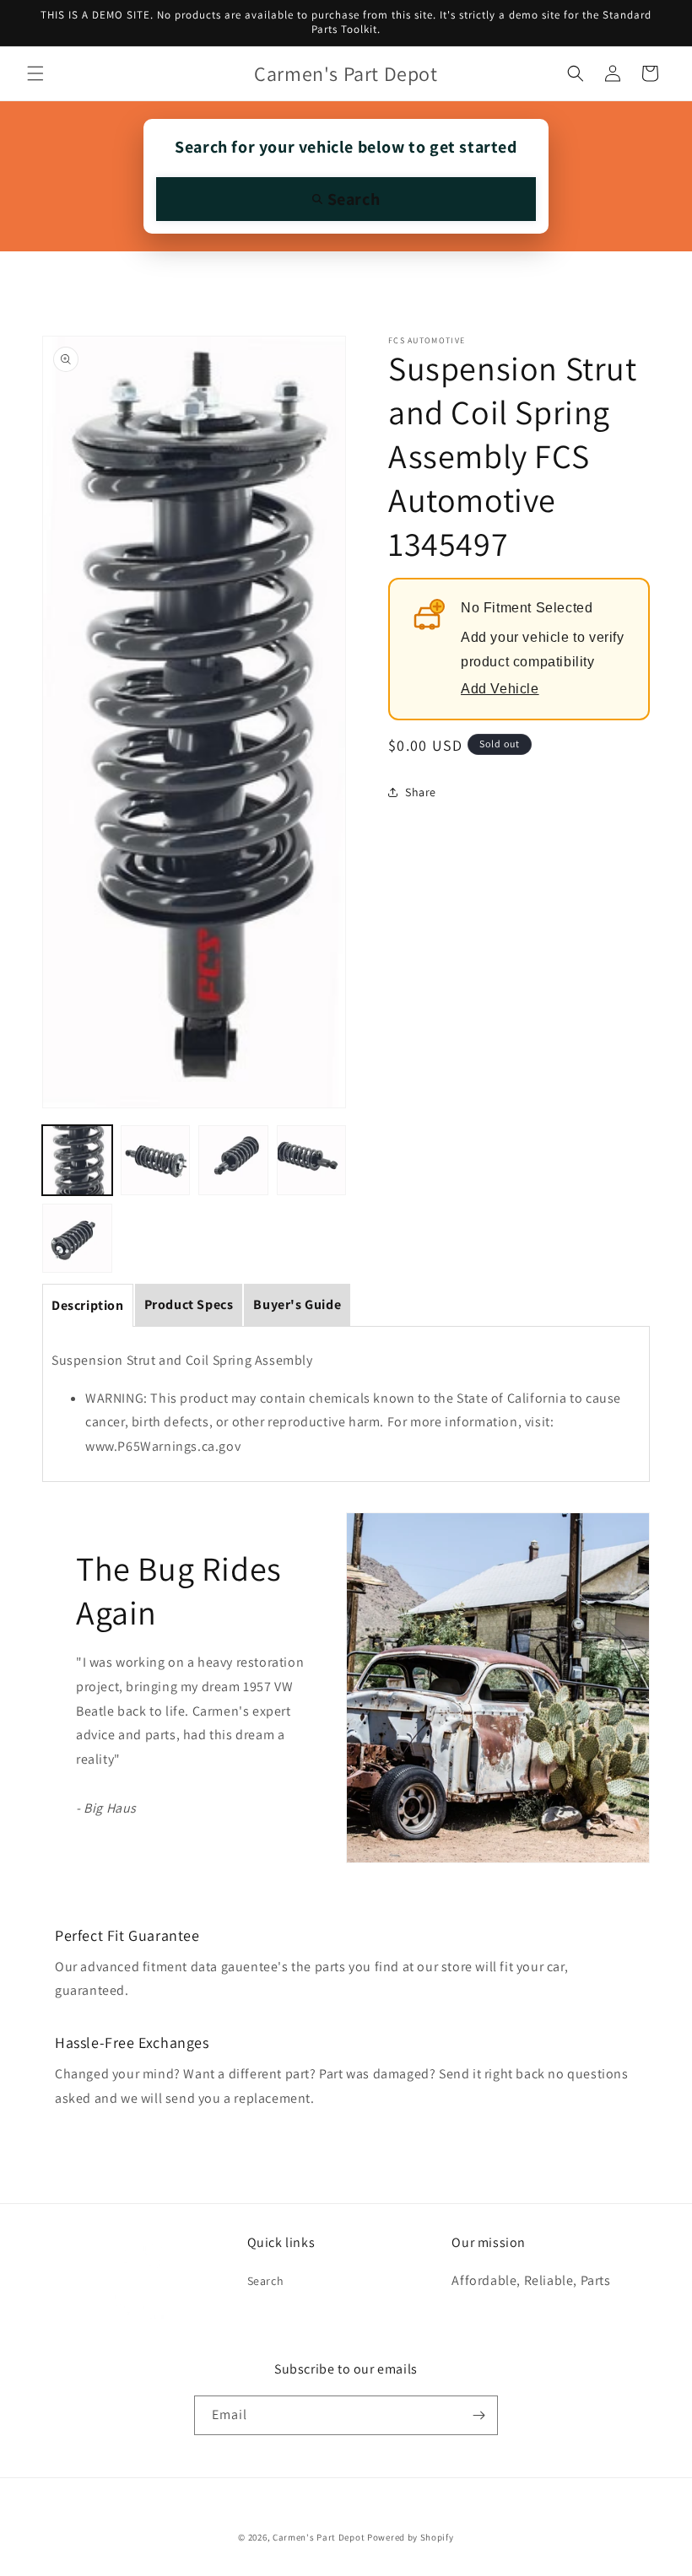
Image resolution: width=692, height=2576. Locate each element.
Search (266, 2281)
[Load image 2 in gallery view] (156, 1160)
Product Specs (189, 1304)
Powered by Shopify (411, 2537)
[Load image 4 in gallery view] (312, 1160)
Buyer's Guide (297, 1304)
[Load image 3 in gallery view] (233, 1160)
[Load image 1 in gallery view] (77, 1160)
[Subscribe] (478, 2415)
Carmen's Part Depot (319, 2537)
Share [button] (421, 792)
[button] (35, 73)
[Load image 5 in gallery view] (77, 1239)
